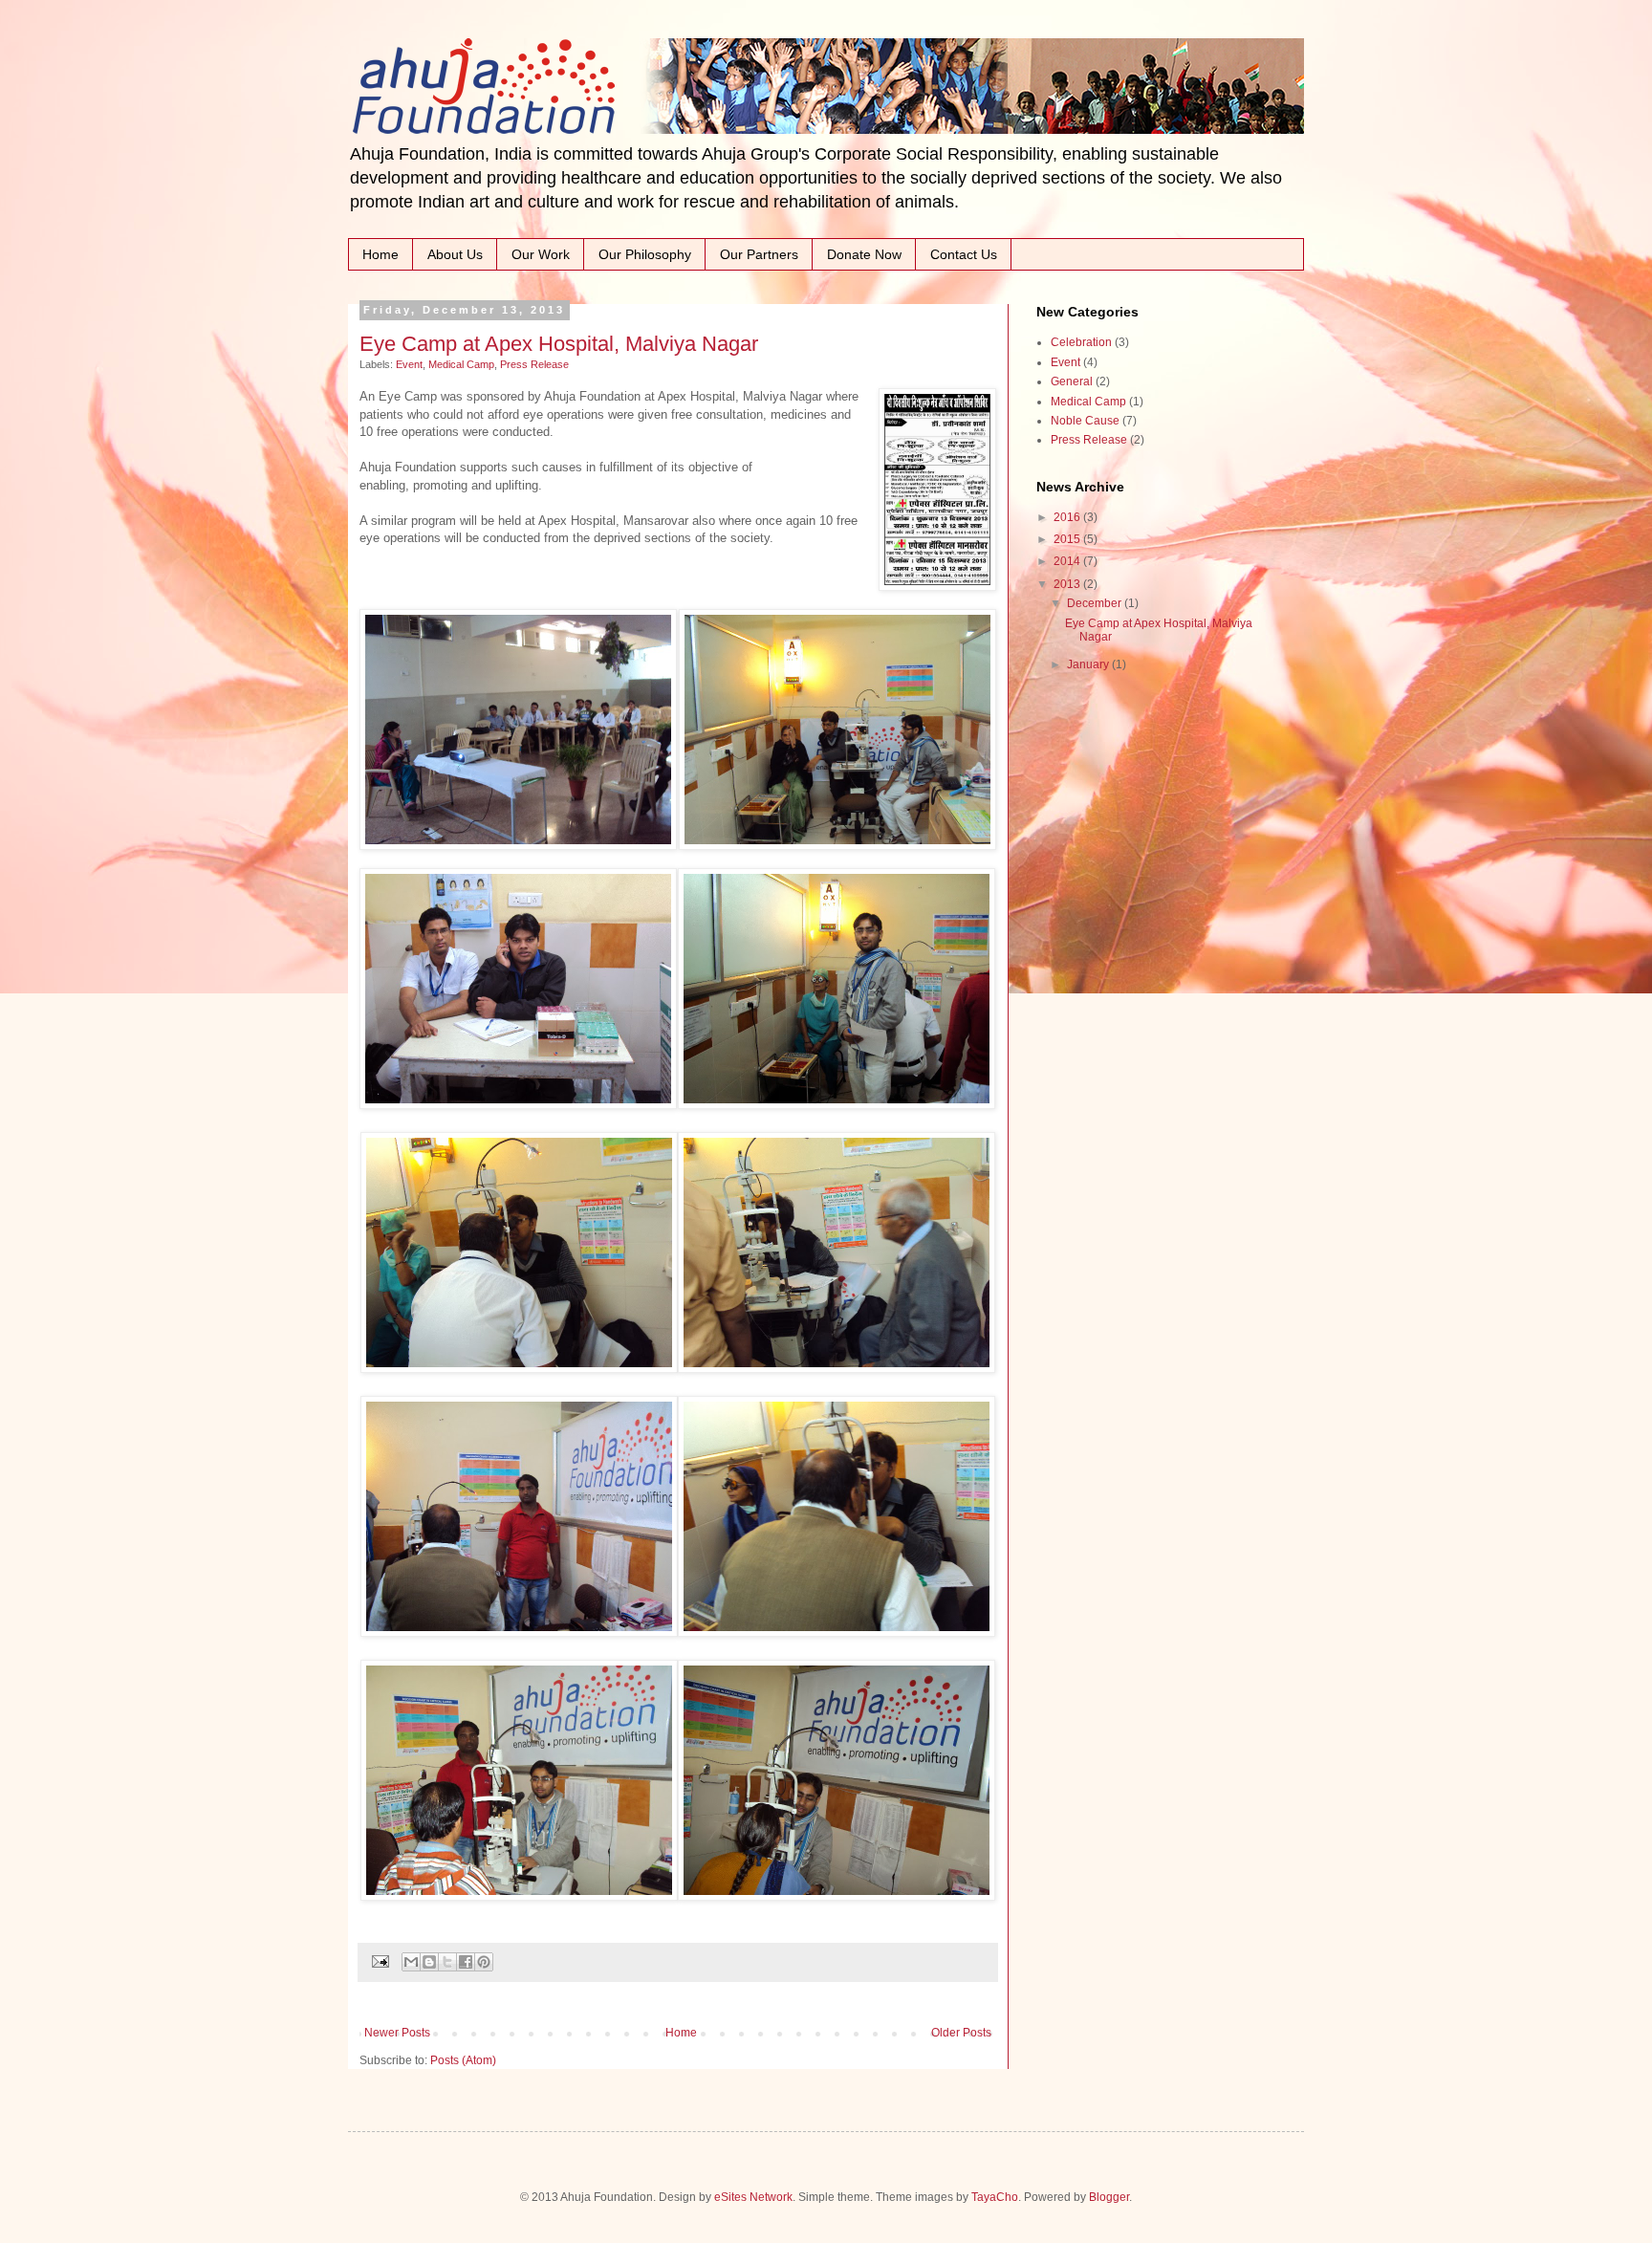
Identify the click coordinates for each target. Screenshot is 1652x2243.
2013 (1068, 584)
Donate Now (864, 254)
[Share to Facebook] (466, 1962)
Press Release (534, 364)
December (1096, 603)
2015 (1068, 539)
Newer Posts (397, 2033)
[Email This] (411, 1962)
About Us (455, 254)
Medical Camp (461, 364)
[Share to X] (447, 1962)
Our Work (541, 254)
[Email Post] (380, 1961)
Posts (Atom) (463, 2060)
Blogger (1109, 2197)
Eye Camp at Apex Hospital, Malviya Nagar (559, 344)
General (1072, 381)
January (1089, 664)
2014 (1068, 561)
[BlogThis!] (429, 1962)
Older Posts (961, 2033)
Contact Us (964, 254)
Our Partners (759, 254)
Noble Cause (1085, 421)
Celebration (1081, 342)
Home (380, 254)
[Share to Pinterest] (484, 1962)
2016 (1068, 517)
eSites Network (753, 2197)
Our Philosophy (645, 254)
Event (409, 364)
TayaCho (995, 2197)
